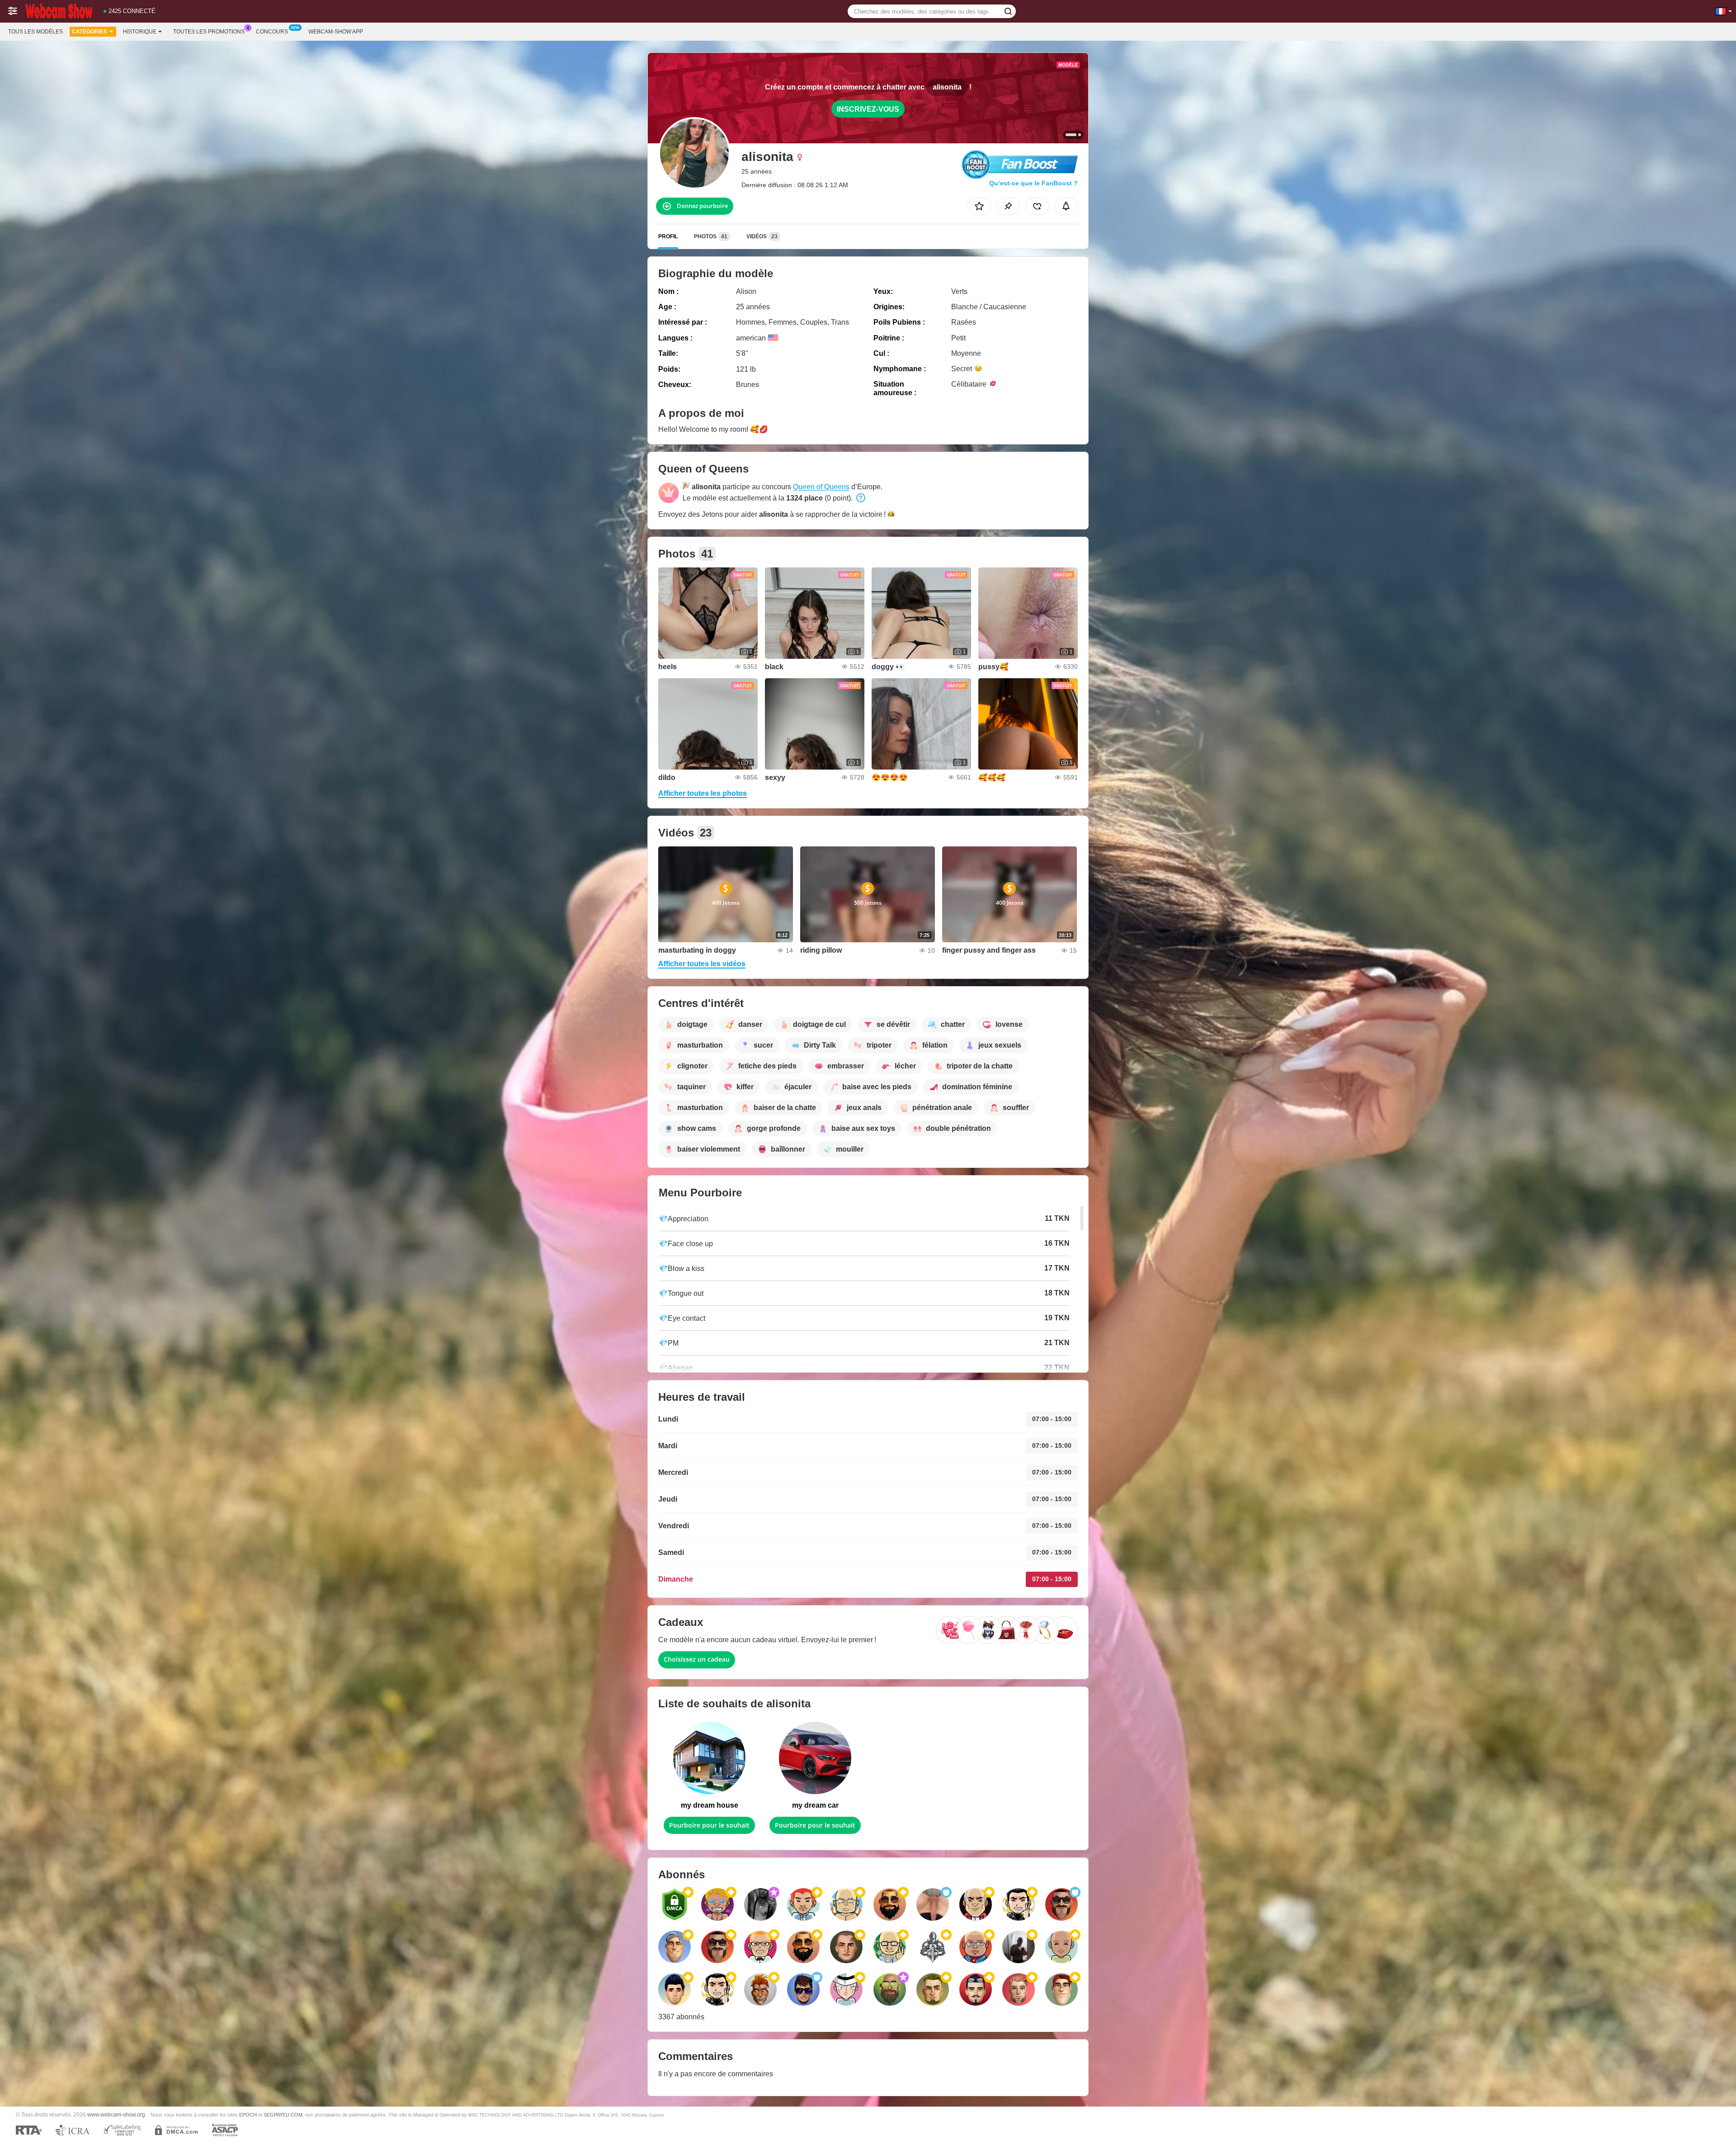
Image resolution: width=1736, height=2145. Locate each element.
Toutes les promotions (209, 32)
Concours (272, 32)
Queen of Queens (821, 487)
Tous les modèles (35, 32)
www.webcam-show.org (116, 2114)
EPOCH (248, 2115)
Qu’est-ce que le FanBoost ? (1033, 183)
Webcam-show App (336, 32)
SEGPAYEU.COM (283, 2115)
